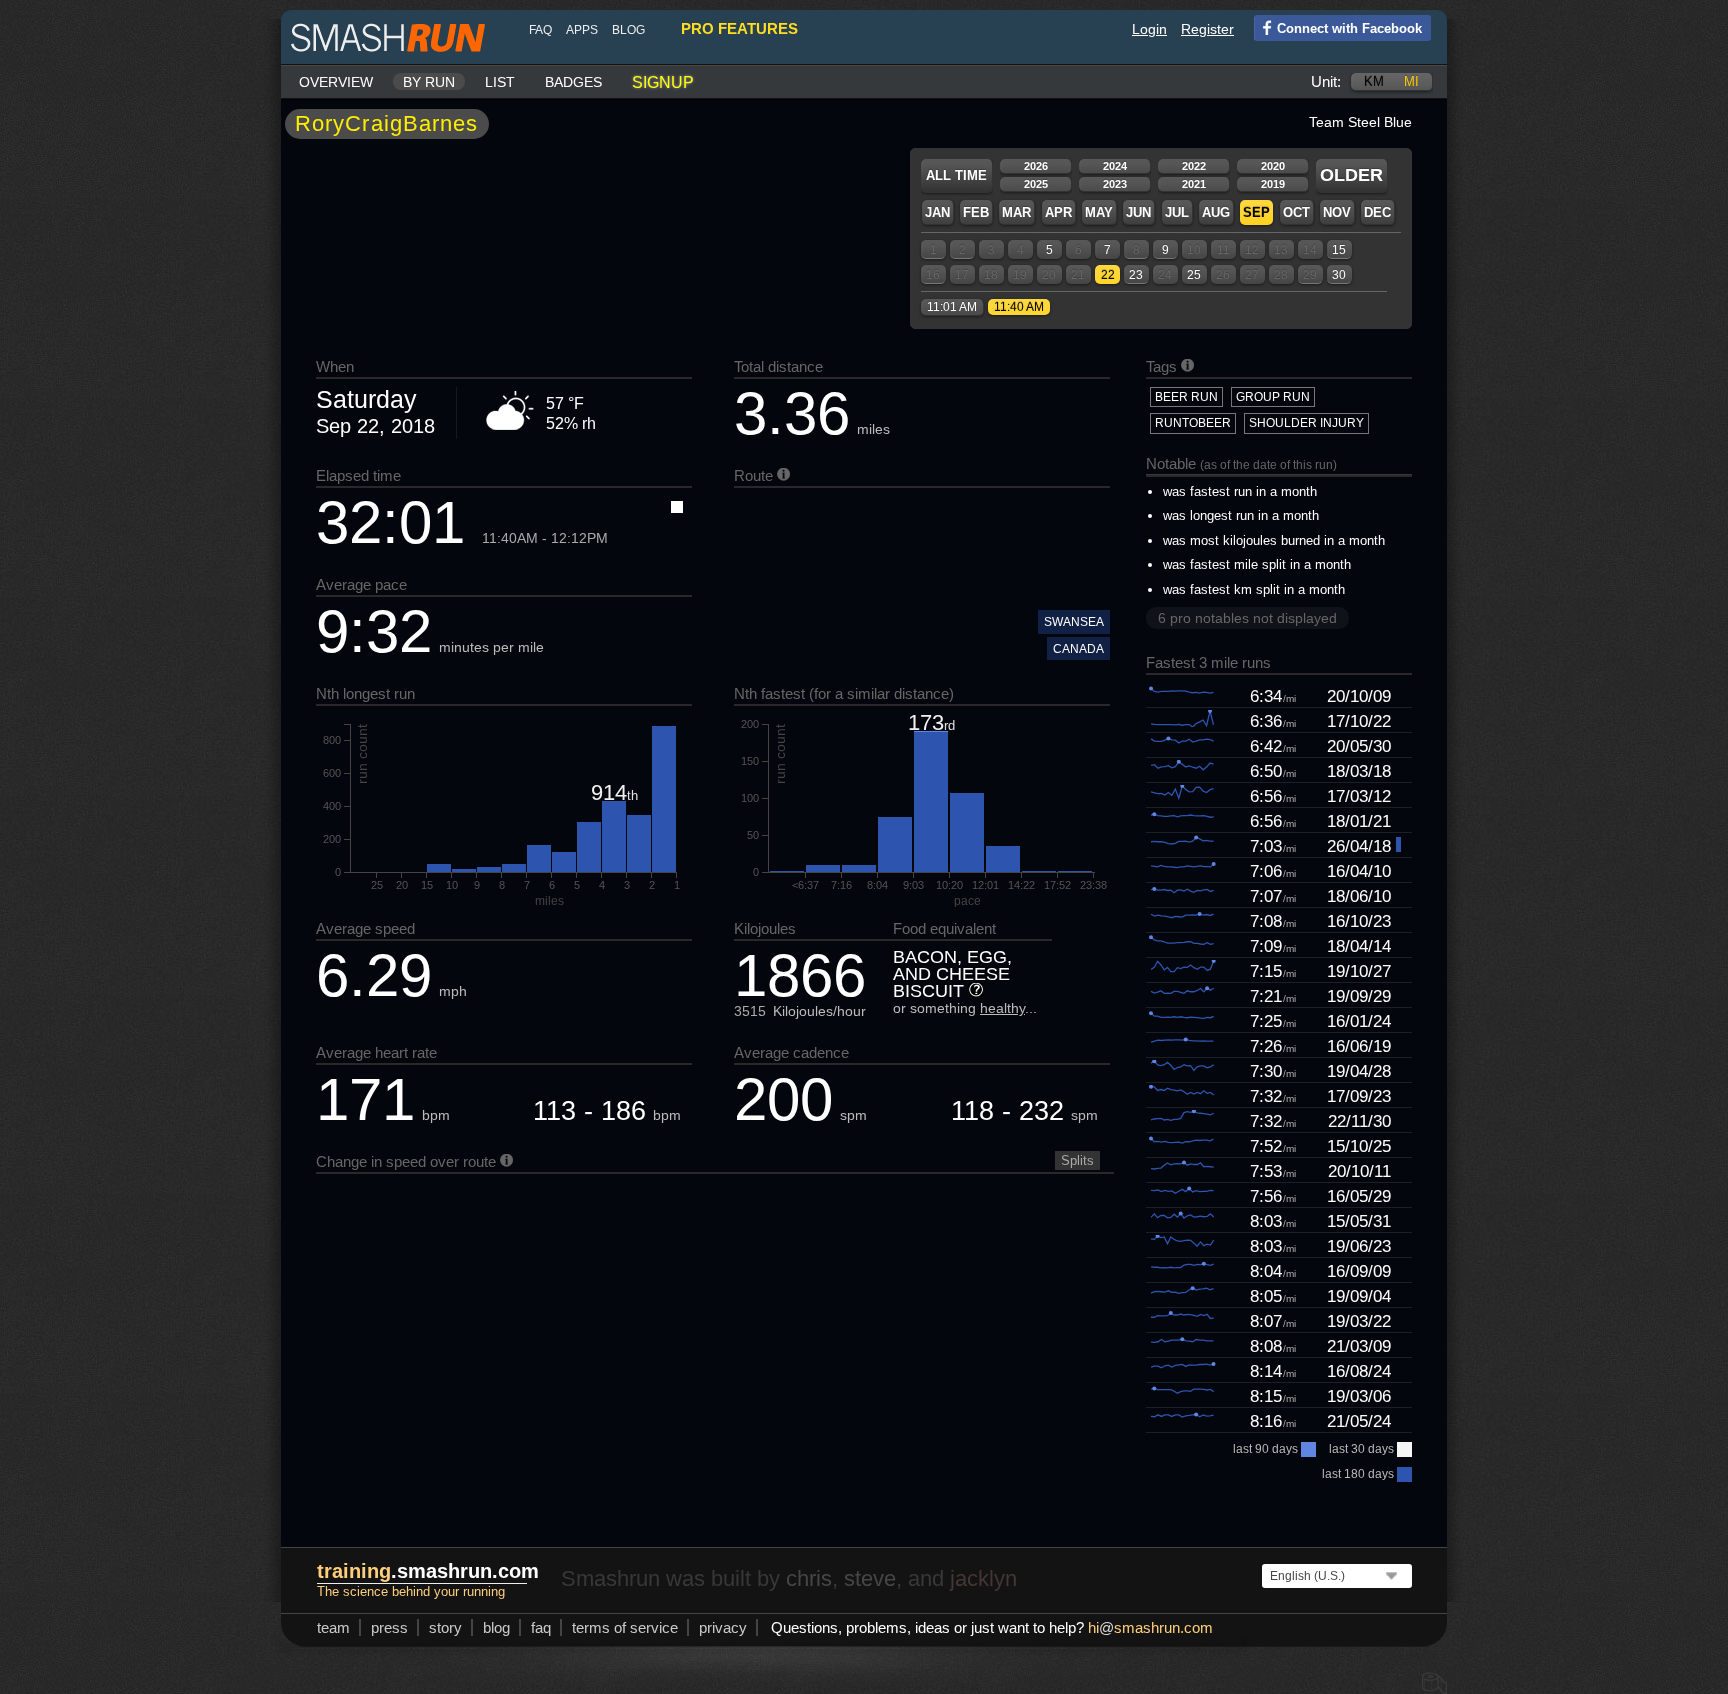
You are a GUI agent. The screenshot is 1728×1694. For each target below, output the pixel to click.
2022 (1194, 166)
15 (1339, 250)
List (500, 82)
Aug (1216, 212)
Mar (1016, 212)
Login (1149, 29)
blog (628, 30)
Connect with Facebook (1349, 28)
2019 (1273, 184)
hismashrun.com (1150, 1627)
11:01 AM (952, 307)
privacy (723, 1627)
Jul (1177, 212)
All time (956, 175)
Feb (976, 212)
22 (1108, 275)
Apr (1058, 212)
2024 (1115, 166)
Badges (573, 82)
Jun (1138, 212)
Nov (1337, 212)
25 (1194, 275)
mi (1411, 81)
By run (429, 82)
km (1374, 81)
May (1099, 212)
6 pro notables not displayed (1247, 618)
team (333, 1627)
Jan (937, 212)
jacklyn (983, 1578)
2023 (1115, 184)
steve (870, 1578)
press (389, 1627)
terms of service (625, 1627)
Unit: (1326, 81)
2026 (1036, 166)
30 (1339, 275)
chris (809, 1578)
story (445, 1627)
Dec (1377, 212)
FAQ (540, 30)
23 (1136, 275)
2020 (1273, 166)
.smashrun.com (428, 1571)
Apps (582, 30)
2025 (1036, 184)
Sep (1256, 212)
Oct (1296, 212)
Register (1207, 29)
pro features (739, 28)
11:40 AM (1019, 307)
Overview (336, 82)
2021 (1194, 184)
